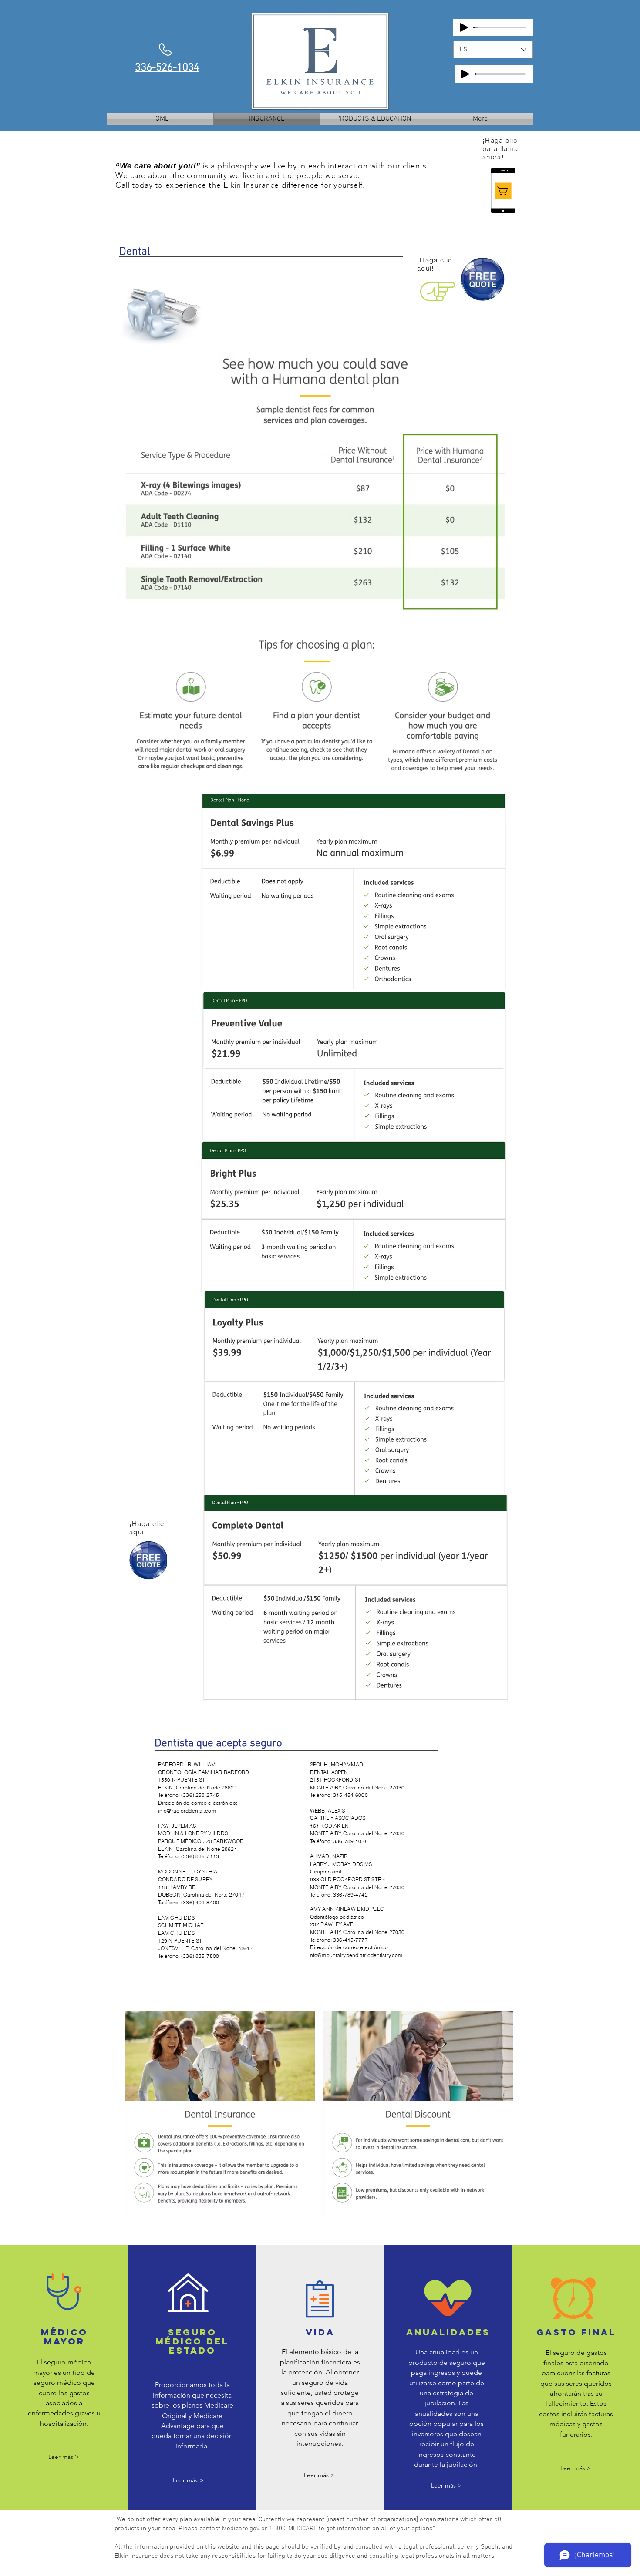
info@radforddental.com (187, 1811)
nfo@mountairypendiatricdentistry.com (356, 1955)
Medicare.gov (241, 2529)
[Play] (464, 27)
